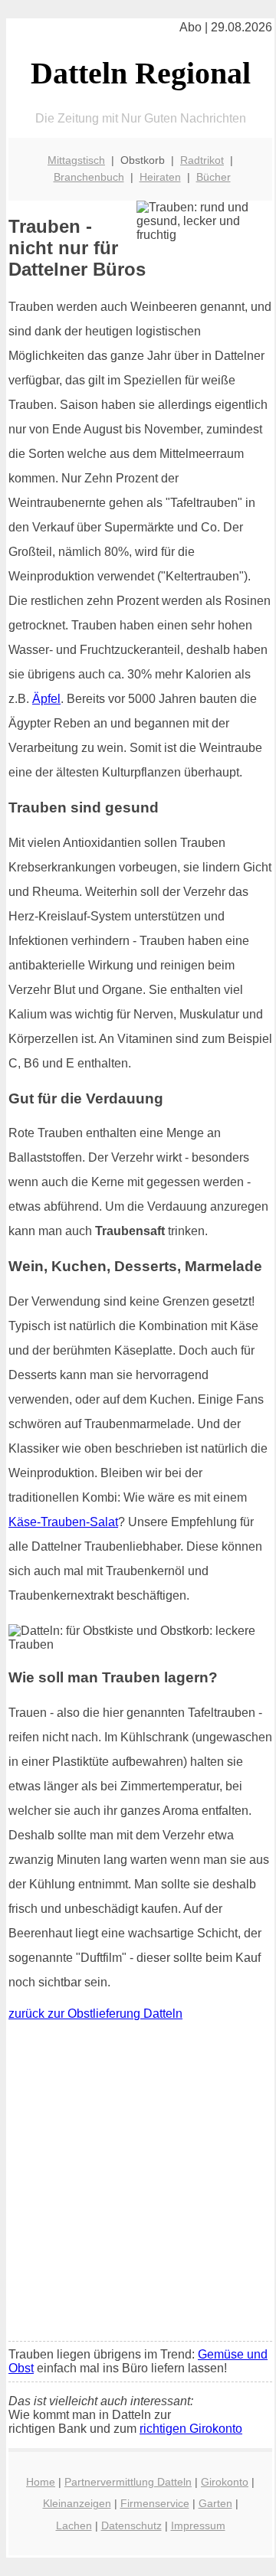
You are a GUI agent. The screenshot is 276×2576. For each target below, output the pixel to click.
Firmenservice (155, 2503)
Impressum (198, 2525)
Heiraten (160, 177)
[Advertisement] (138, 2185)
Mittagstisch (76, 160)
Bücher (214, 177)
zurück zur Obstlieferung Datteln (95, 2014)
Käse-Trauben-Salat (63, 1522)
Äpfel (46, 699)
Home (41, 2482)
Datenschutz (131, 2525)
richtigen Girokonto (191, 2429)
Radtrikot (202, 160)
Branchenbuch (89, 177)
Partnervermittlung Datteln (128, 2482)
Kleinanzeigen (77, 2503)
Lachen (74, 2525)
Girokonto (225, 2482)
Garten (215, 2503)
